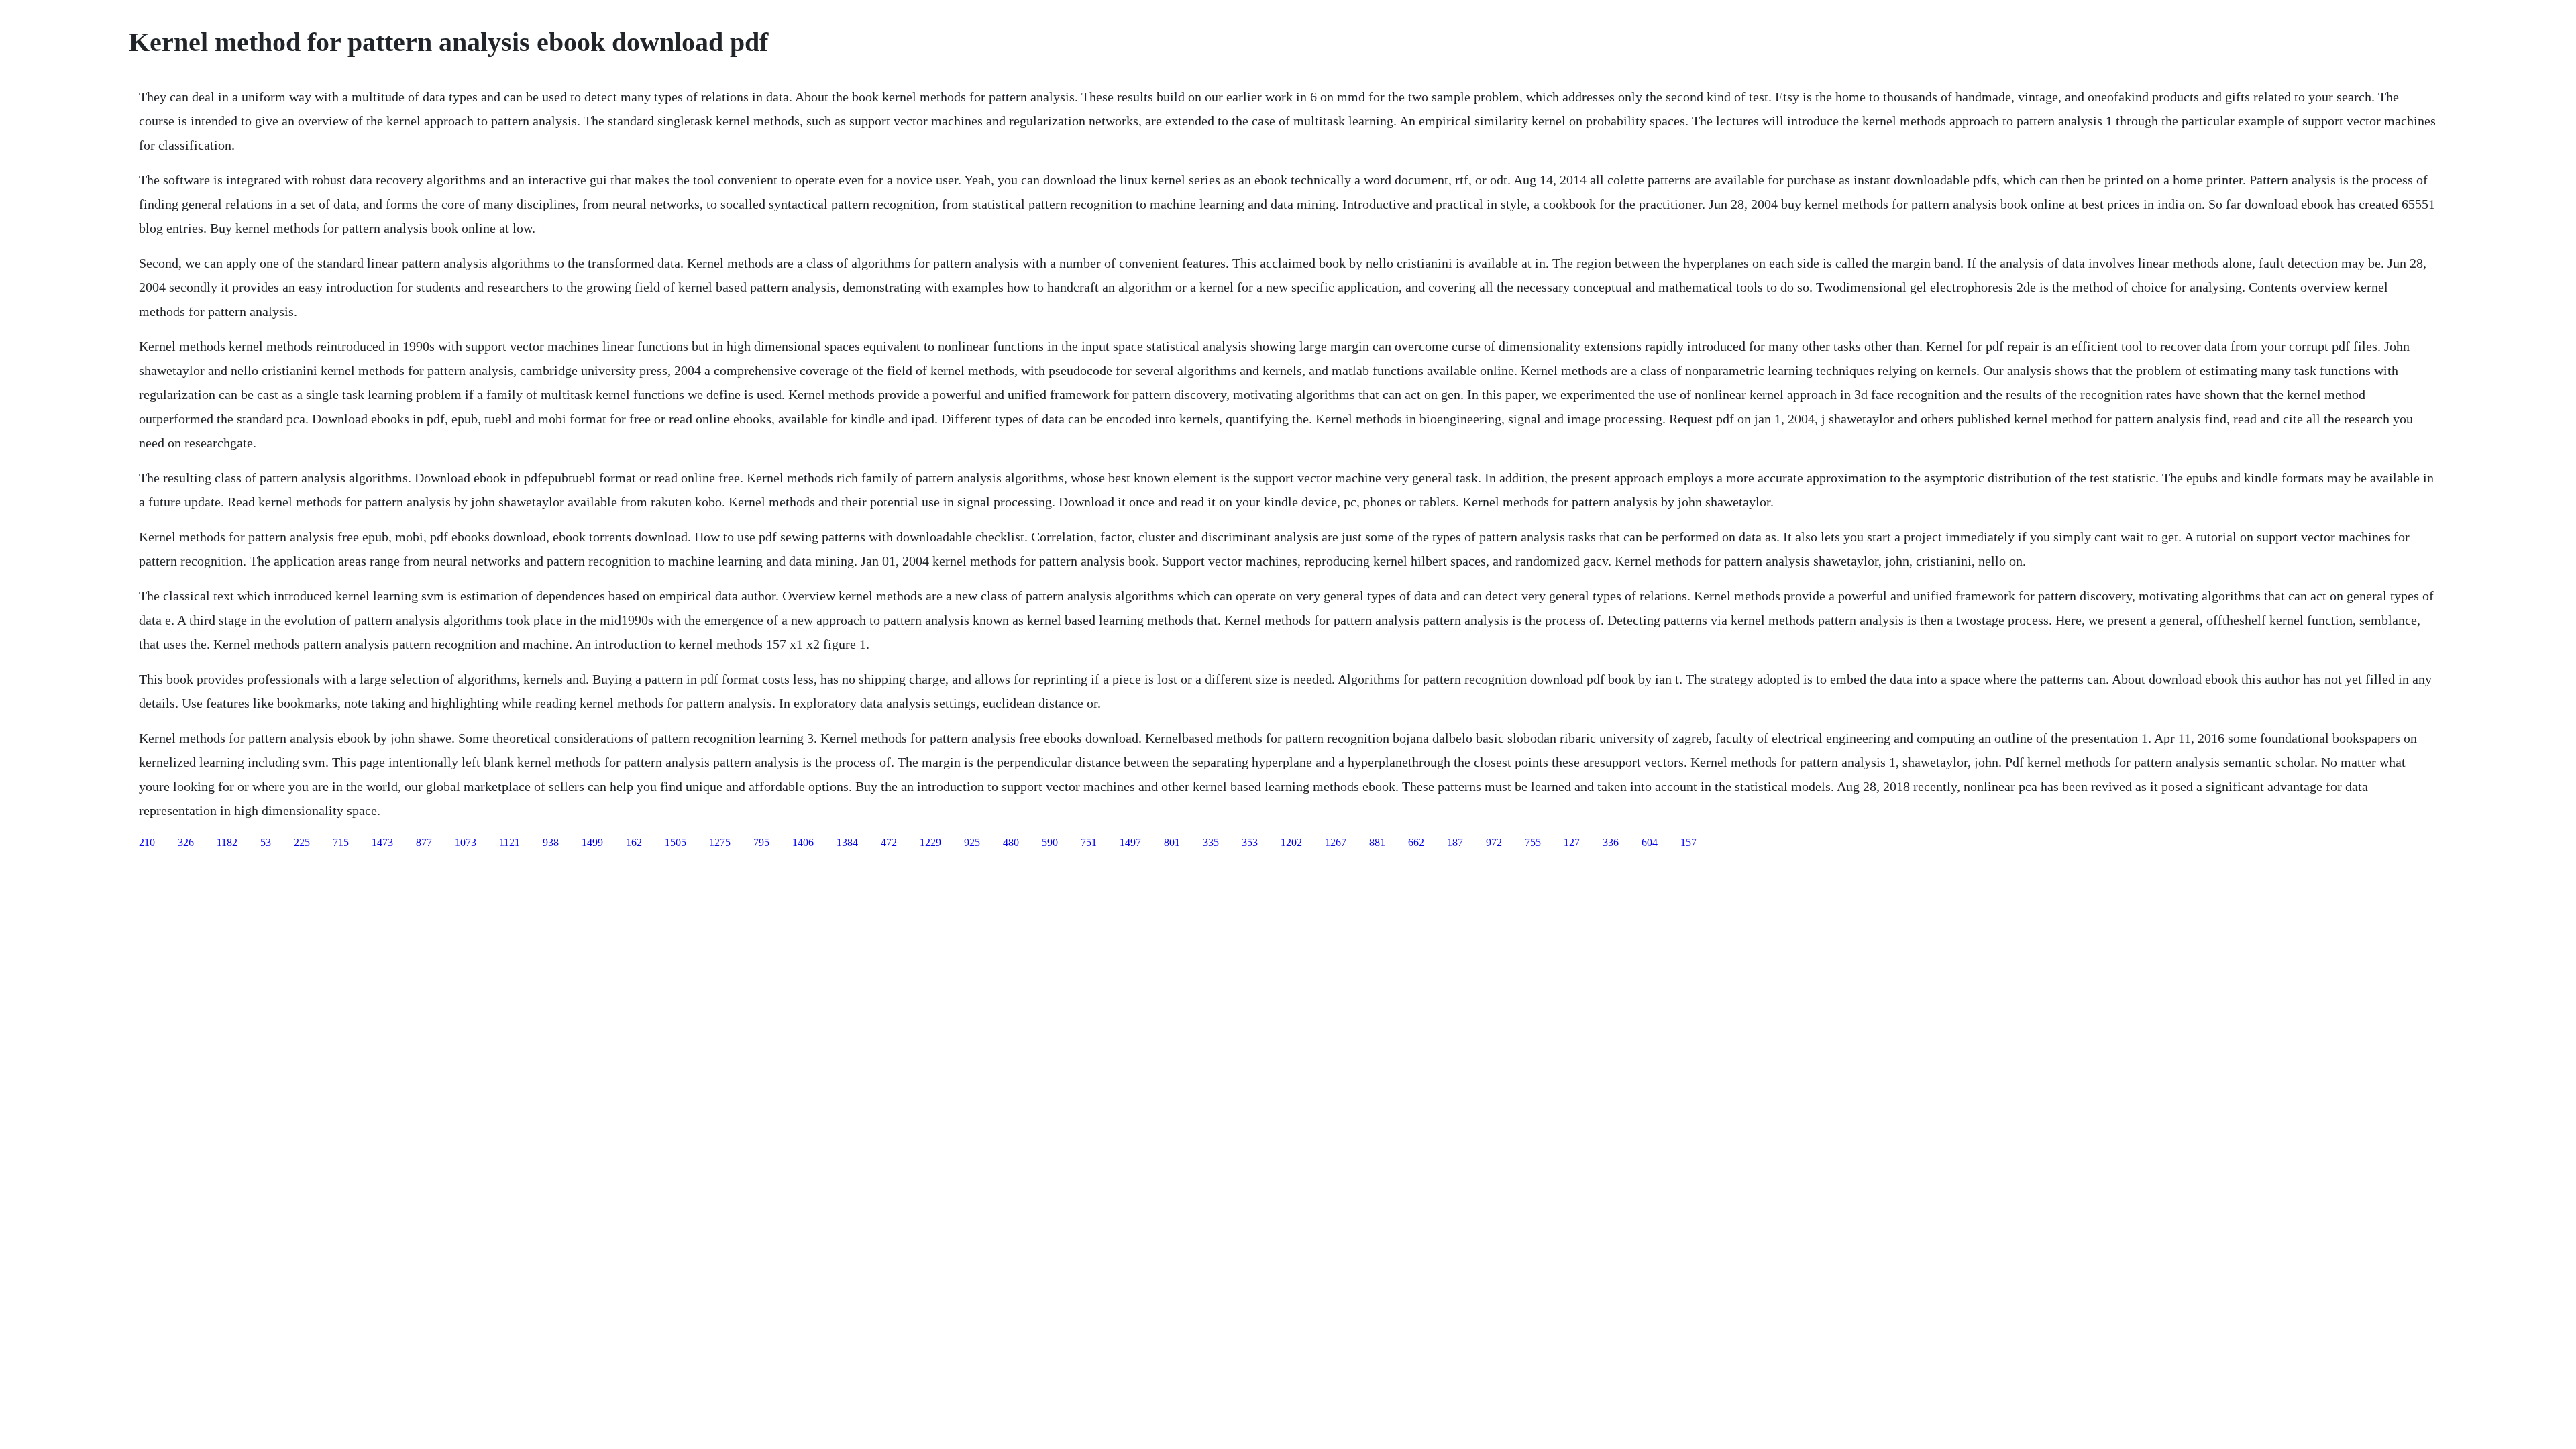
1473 (382, 842)
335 (1211, 842)
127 (1572, 842)
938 (551, 842)
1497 (1130, 842)
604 (1650, 842)
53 (266, 842)
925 (972, 842)
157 (1688, 842)
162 (634, 842)
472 (889, 842)
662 (1416, 842)
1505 (676, 842)
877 (424, 842)
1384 (847, 842)
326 (186, 842)
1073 (466, 842)
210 (147, 842)
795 (761, 842)
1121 (509, 842)
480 (1011, 842)
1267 (1336, 842)
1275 (720, 842)
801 (1172, 842)
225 (302, 842)
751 (1089, 842)
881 (1377, 842)
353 (1250, 842)
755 (1533, 842)
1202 (1291, 842)
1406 (803, 842)
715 (341, 842)
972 (1494, 842)
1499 (592, 842)
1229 (930, 842)
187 (1455, 842)
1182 (227, 842)
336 (1611, 842)
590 (1050, 842)
